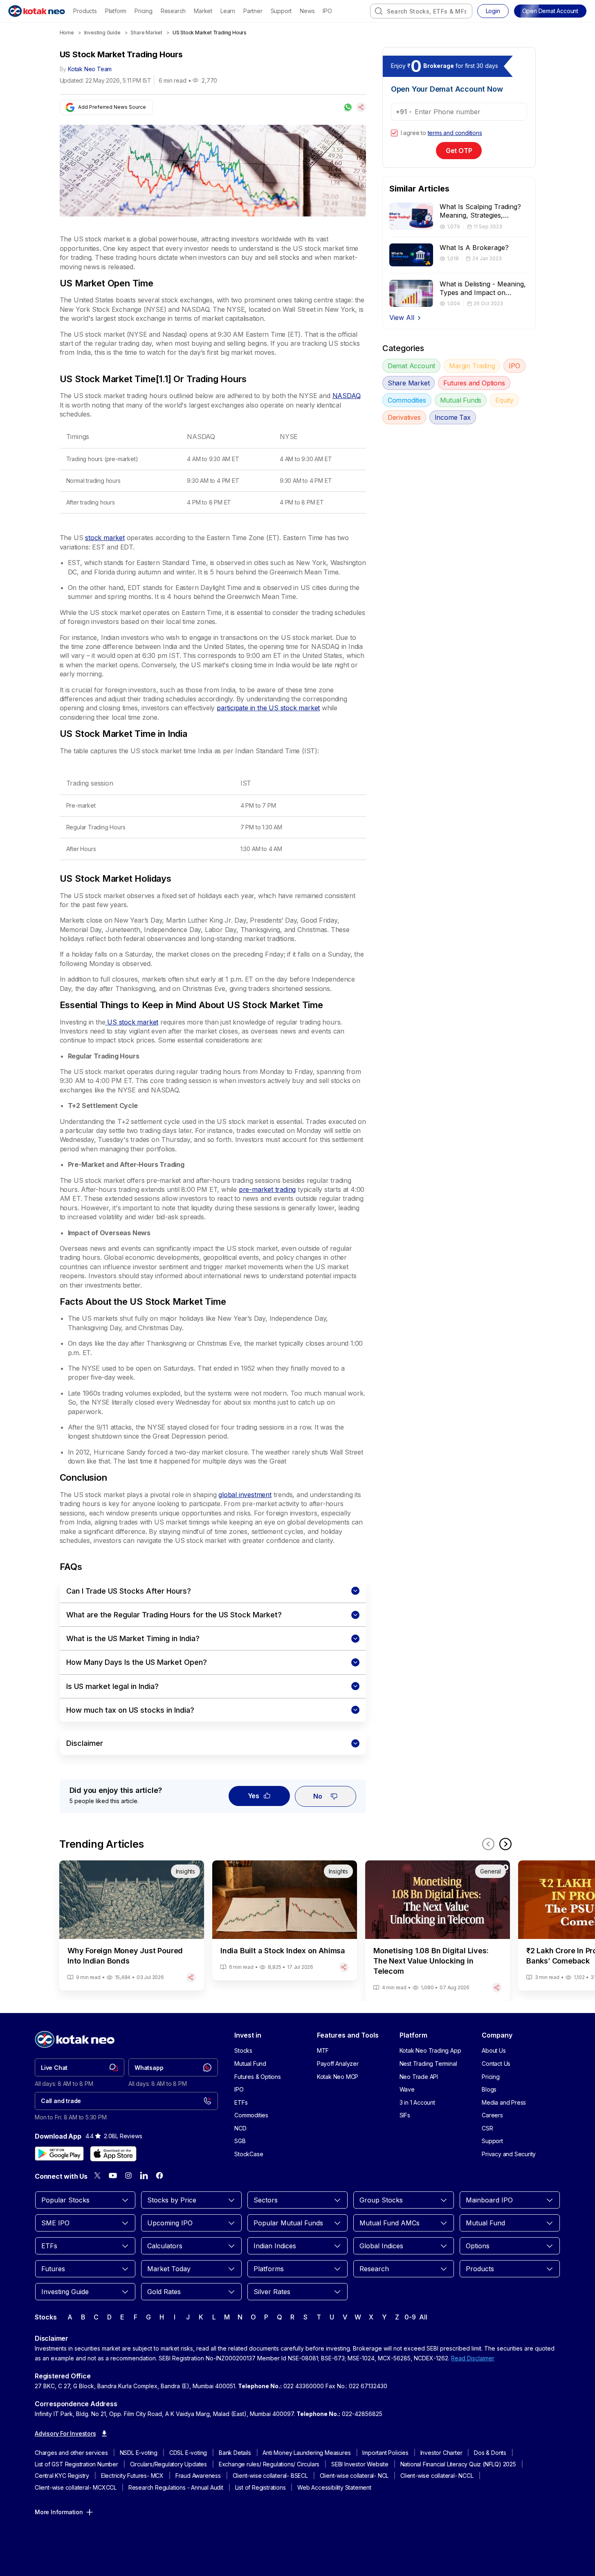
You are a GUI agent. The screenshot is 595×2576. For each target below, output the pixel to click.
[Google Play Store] (59, 2154)
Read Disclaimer (473, 2358)
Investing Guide (102, 33)
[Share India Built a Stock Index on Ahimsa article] (344, 1967)
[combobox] (421, 11)
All (423, 2317)
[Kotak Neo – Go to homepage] (37, 11)
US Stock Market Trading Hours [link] (210, 33)
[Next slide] (505, 1844)
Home (67, 33)
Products (85, 11)
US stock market (132, 1022)
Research (173, 11)
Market (203, 11)
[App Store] (113, 2154)
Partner (253, 11)
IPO (327, 11)
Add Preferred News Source (112, 107)
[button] (550, 11)
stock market (105, 538)
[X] (97, 2175)
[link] (80, 2067)
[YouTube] (113, 2175)
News (307, 11)
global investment (245, 1495)
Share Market (146, 33)
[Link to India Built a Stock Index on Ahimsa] (285, 1920)
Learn (228, 11)
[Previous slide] (488, 1844)
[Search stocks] (379, 11)
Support (281, 11)
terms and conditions (455, 133)
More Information (59, 2512)
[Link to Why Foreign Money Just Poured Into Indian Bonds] (132, 1925)
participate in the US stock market (268, 708)
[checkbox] (394, 133)
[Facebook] (159, 2175)
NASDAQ (346, 396)
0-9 (410, 2317)
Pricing (144, 11)
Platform (116, 11)
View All (402, 317)
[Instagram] (128, 2175)
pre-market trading (267, 1189)
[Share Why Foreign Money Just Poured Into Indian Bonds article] (191, 1977)
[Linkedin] (144, 2175)
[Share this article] (361, 107)
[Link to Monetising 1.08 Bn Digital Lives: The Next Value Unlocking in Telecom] (438, 1931)
